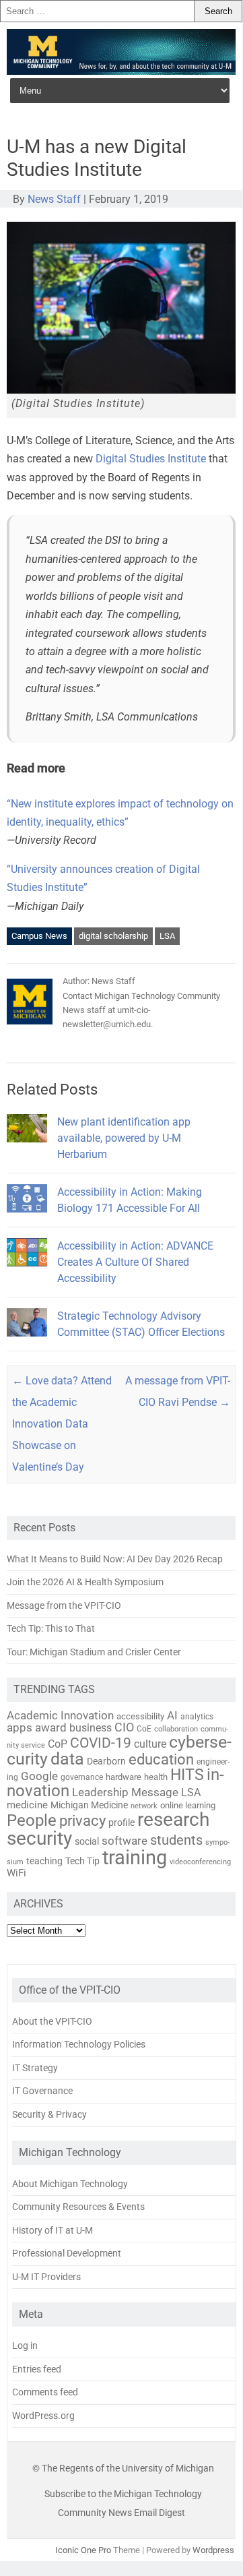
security (39, 1838)
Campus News (39, 936)
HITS (187, 1775)
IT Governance (42, 2091)
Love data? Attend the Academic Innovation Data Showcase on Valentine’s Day (62, 1424)
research (173, 1819)
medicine (27, 1805)
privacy (82, 1821)
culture (150, 1744)
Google (39, 1776)
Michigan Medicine (89, 1805)
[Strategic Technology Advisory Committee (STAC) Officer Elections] (27, 1342)
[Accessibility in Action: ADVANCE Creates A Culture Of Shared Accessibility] (27, 1272)
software (125, 1841)
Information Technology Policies (79, 2044)
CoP (58, 1744)
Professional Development (67, 2253)
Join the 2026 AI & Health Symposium (85, 1582)
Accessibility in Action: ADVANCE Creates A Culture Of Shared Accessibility (135, 1262)
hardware (124, 1777)
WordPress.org (43, 2416)
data (67, 1759)
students (176, 1840)
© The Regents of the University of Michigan (123, 2468)
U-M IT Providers (46, 2277)
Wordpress (213, 2550)
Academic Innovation (60, 1715)
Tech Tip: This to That (51, 1628)
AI (172, 1715)
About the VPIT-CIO (52, 2021)
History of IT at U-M (53, 2230)
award (51, 1727)
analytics (197, 1717)
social (87, 1841)
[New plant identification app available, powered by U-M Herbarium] (27, 1148)
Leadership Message (125, 1792)
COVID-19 (101, 1743)
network (144, 1806)
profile (121, 1822)
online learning (188, 1805)
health (156, 1777)
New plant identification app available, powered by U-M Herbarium (124, 1138)
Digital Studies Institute (151, 459)
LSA (167, 936)
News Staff (54, 199)
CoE (144, 1729)
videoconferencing (200, 1862)
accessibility (140, 1716)
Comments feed (45, 2392)
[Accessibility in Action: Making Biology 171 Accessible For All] (27, 1218)
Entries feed (37, 2369)
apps (20, 1727)
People (32, 1820)
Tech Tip (82, 1861)
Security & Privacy (49, 2114)
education (161, 1759)
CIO (124, 1727)
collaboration (176, 1729)
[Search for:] (97, 11)
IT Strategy (35, 2068)
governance (82, 1777)
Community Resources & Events (78, 2207)
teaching (44, 1861)
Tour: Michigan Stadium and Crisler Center (94, 1652)
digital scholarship (113, 936)
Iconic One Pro (83, 2550)
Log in (25, 2345)
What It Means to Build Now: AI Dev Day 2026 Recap (115, 1559)
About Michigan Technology (70, 2184)
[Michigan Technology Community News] (121, 71)
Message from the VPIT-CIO (64, 1605)
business (91, 1728)
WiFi (16, 1873)
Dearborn (106, 1761)
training (135, 1858)
